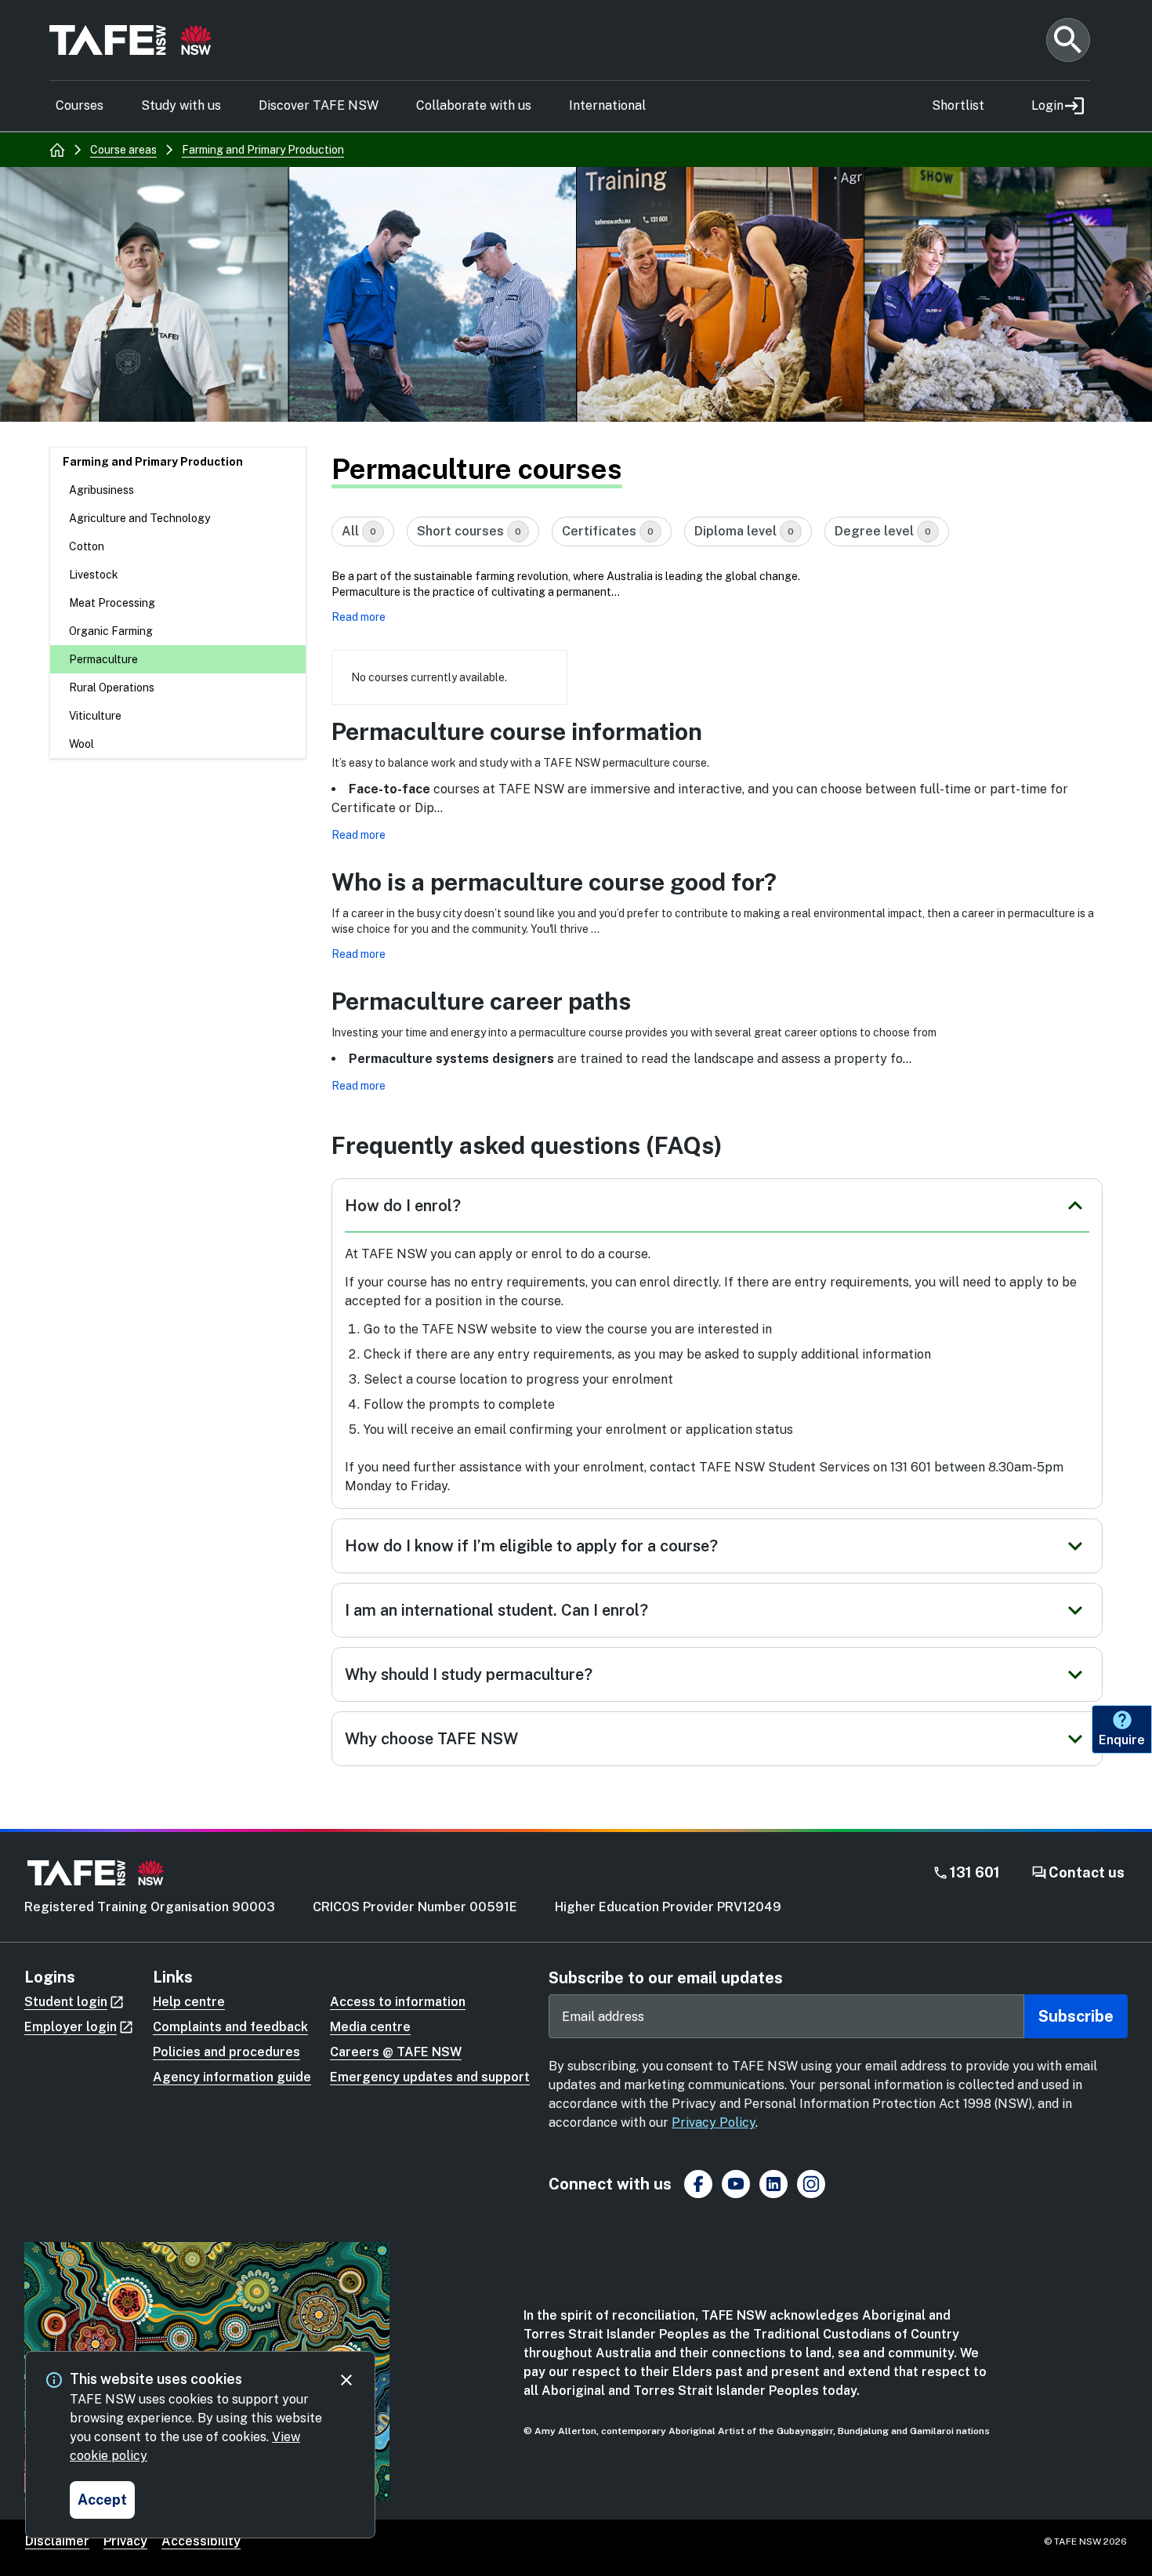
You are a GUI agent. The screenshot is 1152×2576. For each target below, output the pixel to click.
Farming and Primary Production (153, 462)
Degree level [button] (883, 531)
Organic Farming (111, 631)
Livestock (94, 575)
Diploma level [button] (744, 531)
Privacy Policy (714, 2122)
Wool (82, 744)
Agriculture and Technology (139, 518)
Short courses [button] (469, 531)
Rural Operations (112, 688)
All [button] (359, 531)
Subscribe (1076, 2016)
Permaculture (103, 659)
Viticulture (95, 716)
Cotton (87, 546)
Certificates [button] (608, 531)
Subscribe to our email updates (666, 1978)
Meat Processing (112, 603)
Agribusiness (101, 490)
